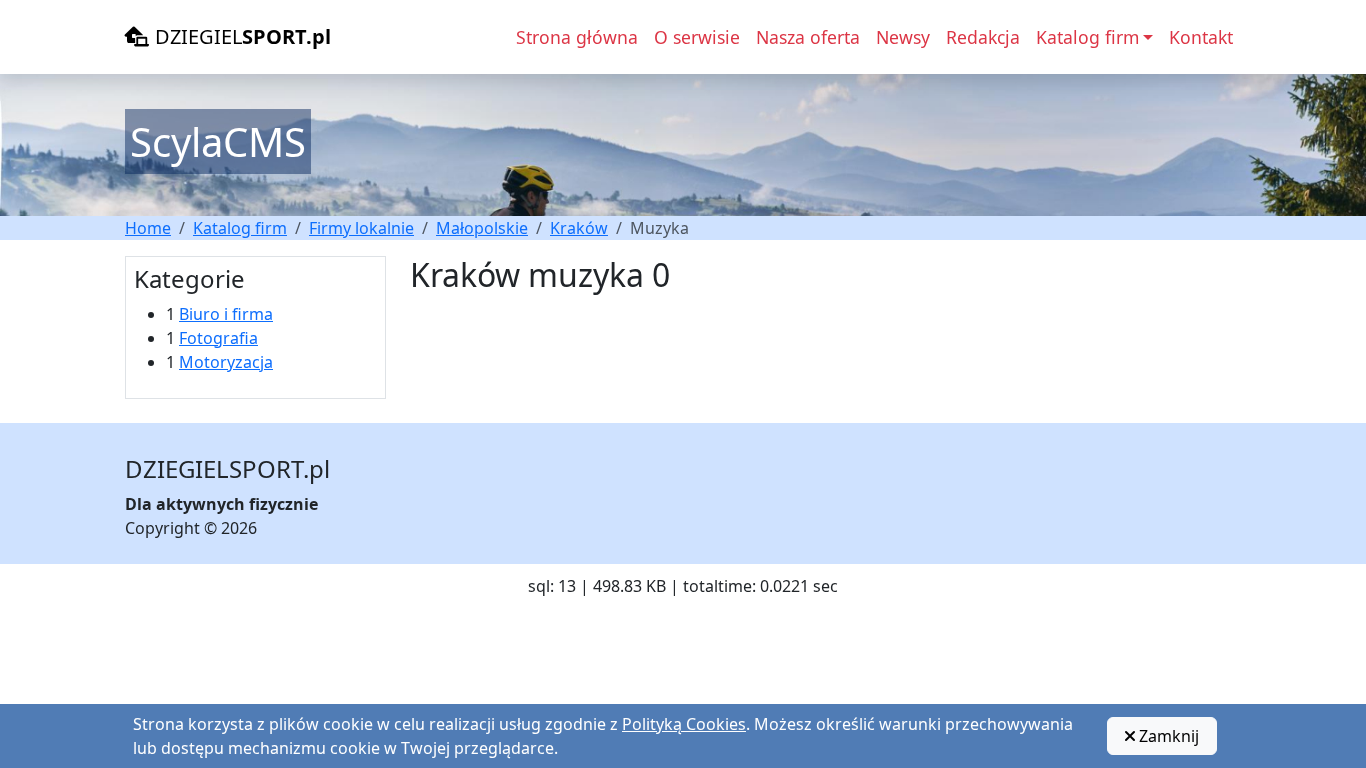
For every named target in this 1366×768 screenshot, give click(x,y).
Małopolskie (482, 228)
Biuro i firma (226, 314)
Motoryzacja (226, 362)
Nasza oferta (808, 37)
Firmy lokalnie (361, 228)
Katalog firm (240, 228)
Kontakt (1201, 37)
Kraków (579, 228)
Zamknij (1167, 736)
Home (148, 228)
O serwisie (697, 37)
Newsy (903, 37)
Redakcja (983, 37)
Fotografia (218, 338)
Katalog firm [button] (1087, 37)
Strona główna (577, 37)
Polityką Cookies (684, 724)
